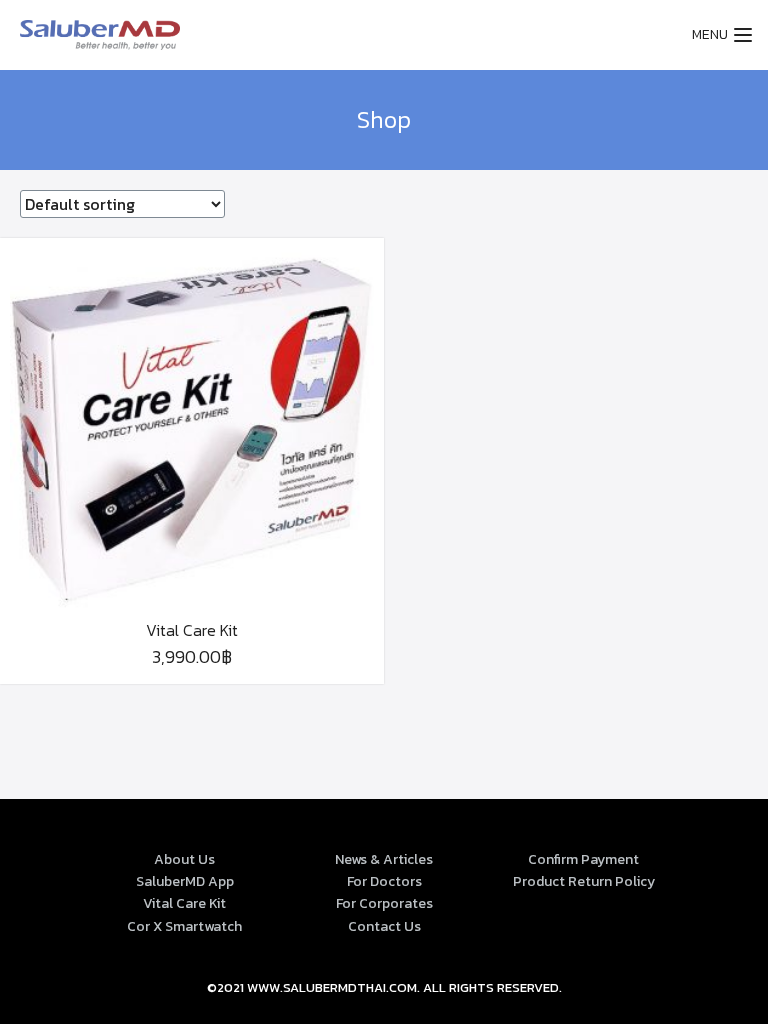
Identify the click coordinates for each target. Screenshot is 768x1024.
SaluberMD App (185, 881)
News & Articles (384, 859)
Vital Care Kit (184, 903)
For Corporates (384, 903)
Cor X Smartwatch (184, 926)
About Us (184, 859)
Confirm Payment (583, 859)
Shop (384, 119)
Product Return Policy (584, 881)
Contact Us (384, 926)
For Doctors (384, 881)
